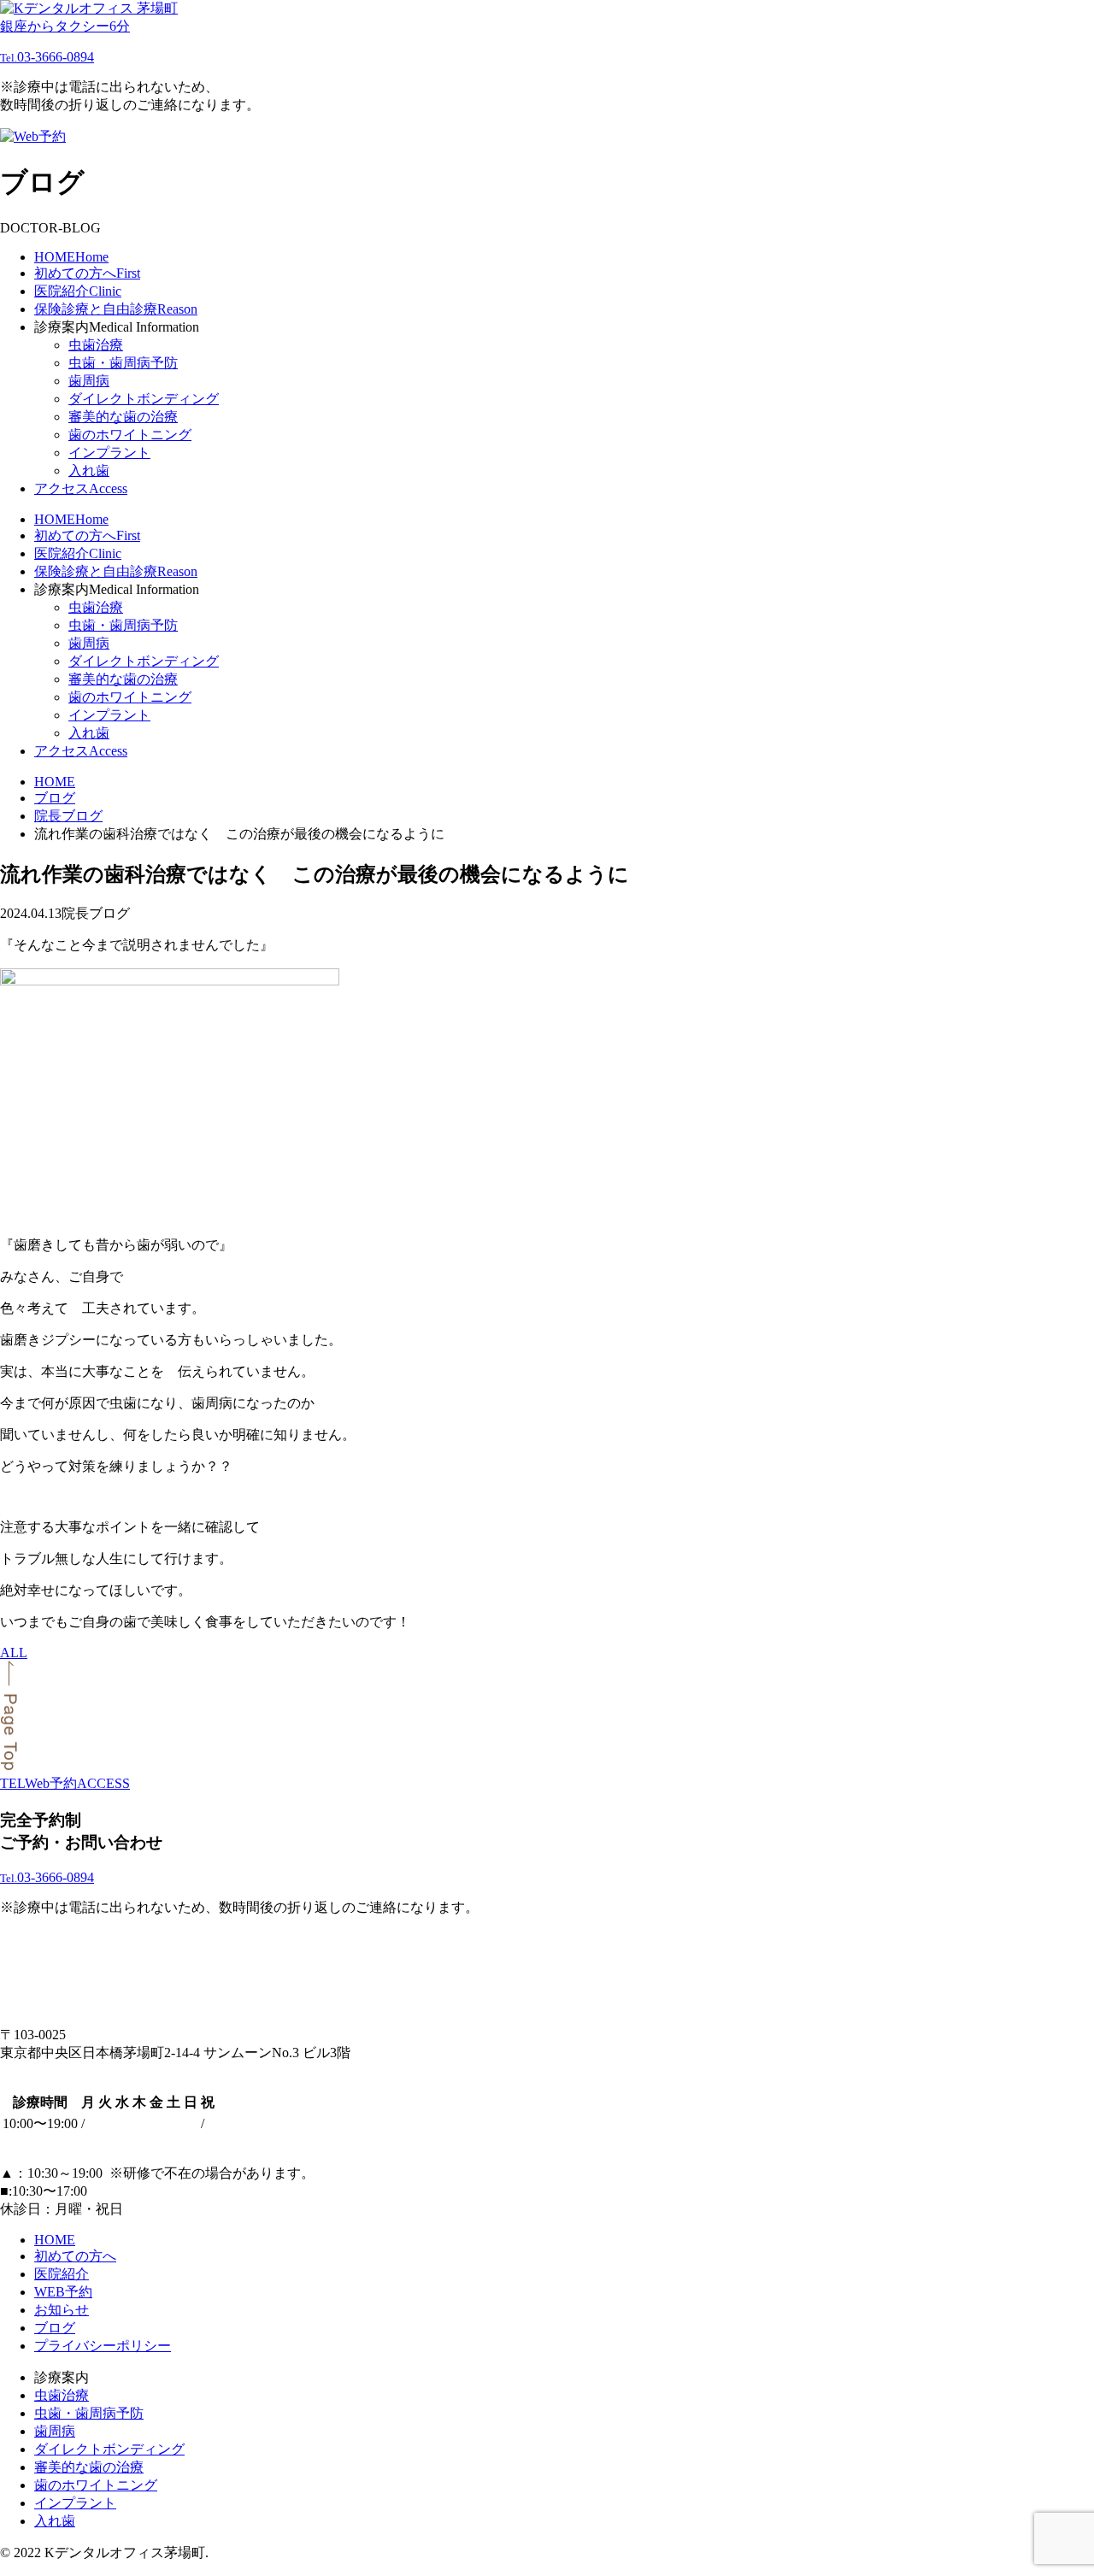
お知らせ (62, 2310)
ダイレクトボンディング (144, 399)
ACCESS (103, 1783)
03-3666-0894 (47, 57)
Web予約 (51, 1783)
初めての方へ (75, 2256)
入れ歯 (89, 471)
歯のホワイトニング (130, 435)
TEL (12, 1783)
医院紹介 (62, 2274)
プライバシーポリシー (103, 2346)
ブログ (55, 2328)
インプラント (109, 453)
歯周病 (89, 381)
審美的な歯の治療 (123, 417)
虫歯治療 (96, 345)
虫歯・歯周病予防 (123, 363)
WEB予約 (63, 2292)
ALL (14, 1653)
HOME (55, 2240)
